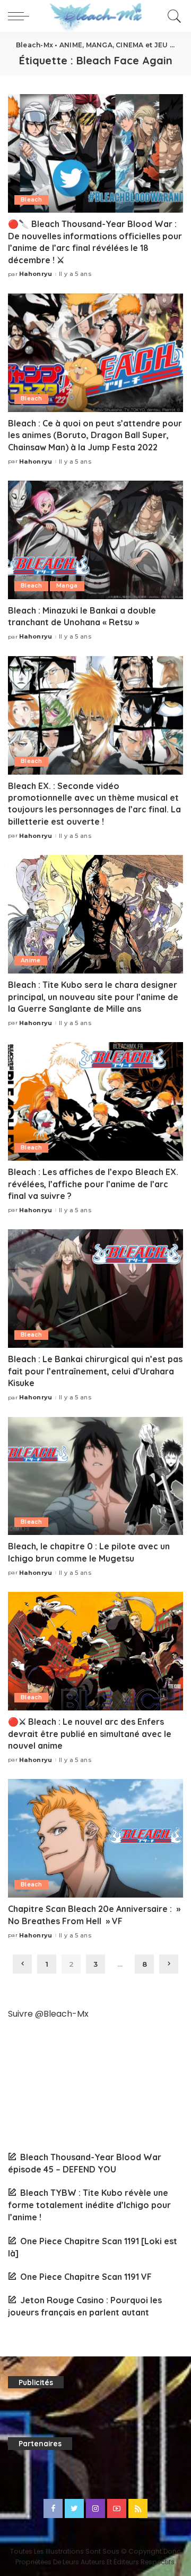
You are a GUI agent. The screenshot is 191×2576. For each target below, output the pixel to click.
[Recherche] (173, 16)
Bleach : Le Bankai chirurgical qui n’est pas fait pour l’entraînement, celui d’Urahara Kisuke (95, 1371)
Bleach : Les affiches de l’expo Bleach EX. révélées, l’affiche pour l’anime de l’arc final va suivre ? (93, 1184)
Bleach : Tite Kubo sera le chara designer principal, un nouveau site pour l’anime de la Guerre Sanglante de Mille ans (93, 997)
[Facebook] (53, 2508)
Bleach (31, 200)
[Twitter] (74, 2508)
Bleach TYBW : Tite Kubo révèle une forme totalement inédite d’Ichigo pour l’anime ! (89, 2205)
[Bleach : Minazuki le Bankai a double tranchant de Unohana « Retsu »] (95, 540)
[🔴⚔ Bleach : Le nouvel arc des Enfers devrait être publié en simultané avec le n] (95, 1651)
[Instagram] (95, 2508)
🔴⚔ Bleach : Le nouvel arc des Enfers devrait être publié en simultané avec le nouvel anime (90, 1734)
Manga (67, 586)
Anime (31, 960)
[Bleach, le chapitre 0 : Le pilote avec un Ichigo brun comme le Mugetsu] (95, 1476)
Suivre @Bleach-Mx (48, 2014)
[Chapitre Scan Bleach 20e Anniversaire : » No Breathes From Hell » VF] (95, 1838)
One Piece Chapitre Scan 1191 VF (86, 2277)
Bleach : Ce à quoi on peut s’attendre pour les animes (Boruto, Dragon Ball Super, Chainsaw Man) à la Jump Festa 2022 (95, 435)
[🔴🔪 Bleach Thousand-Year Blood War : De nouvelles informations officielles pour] (95, 153)
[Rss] (138, 2508)
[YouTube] (117, 2508)
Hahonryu (36, 274)
